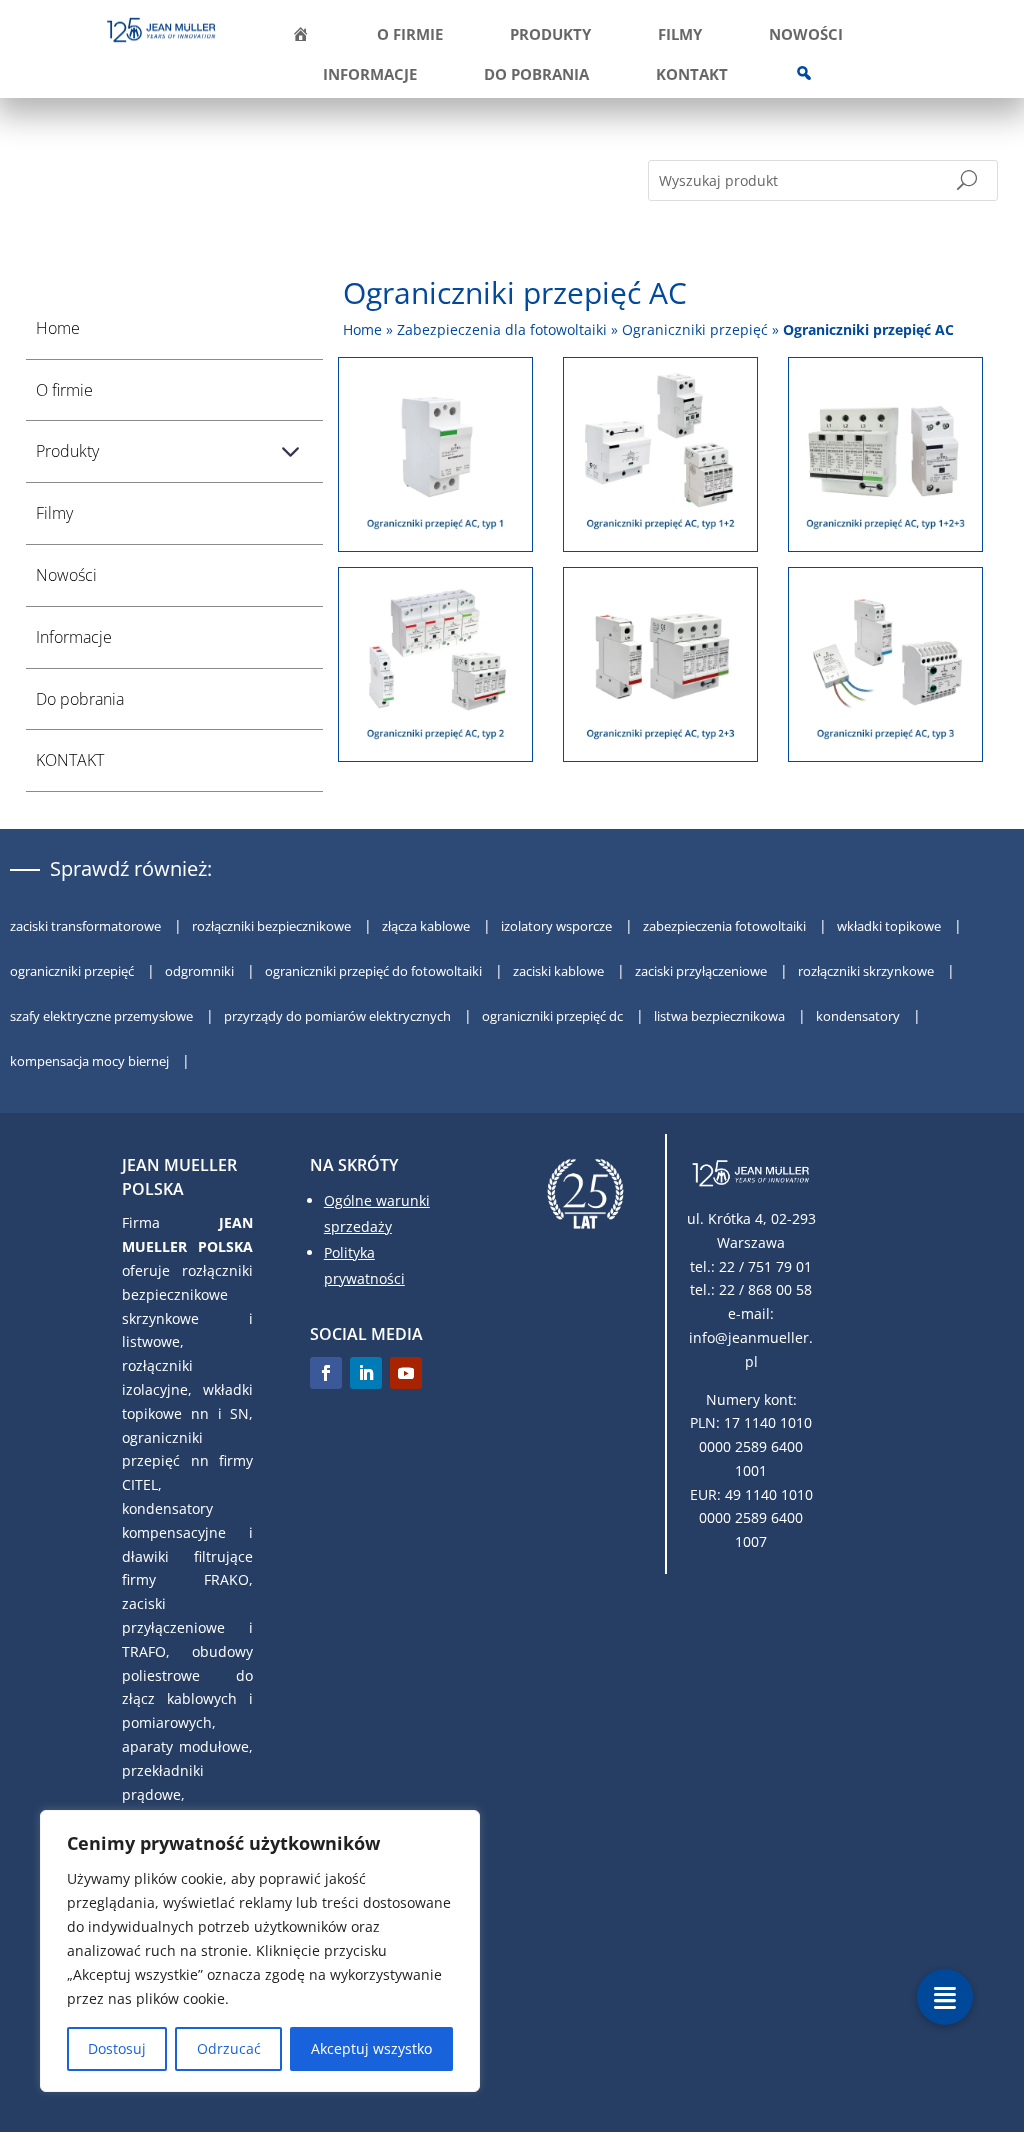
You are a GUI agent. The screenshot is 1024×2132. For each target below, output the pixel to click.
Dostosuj (117, 2048)
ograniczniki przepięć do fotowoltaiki (375, 971)
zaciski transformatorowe (87, 926)
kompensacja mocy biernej (91, 1061)
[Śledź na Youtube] (406, 1373)
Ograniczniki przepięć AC (868, 329)
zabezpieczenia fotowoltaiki (726, 926)
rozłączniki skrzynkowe (867, 971)
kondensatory (859, 1016)
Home (58, 328)
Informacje (370, 75)
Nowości (806, 35)
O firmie (410, 35)
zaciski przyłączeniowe (702, 971)
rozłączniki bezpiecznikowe (273, 926)
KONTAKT (692, 75)
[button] (945, 1997)
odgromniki (201, 971)
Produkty (550, 35)
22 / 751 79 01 (765, 1266)
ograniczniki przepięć (73, 971)
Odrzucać (229, 2048)
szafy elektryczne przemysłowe (103, 1016)
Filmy (680, 35)
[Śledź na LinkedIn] (366, 1373)
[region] (260, 1951)
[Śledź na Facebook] (326, 1373)
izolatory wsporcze (558, 926)
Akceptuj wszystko (371, 2048)
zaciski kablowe (560, 971)
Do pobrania (536, 75)
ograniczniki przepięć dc (554, 1016)
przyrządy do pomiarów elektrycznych (339, 1016)
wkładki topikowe (890, 926)
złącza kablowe (427, 926)
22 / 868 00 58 (765, 1289)
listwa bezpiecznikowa (721, 1016)
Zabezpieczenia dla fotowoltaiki (502, 329)
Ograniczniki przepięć (695, 329)
